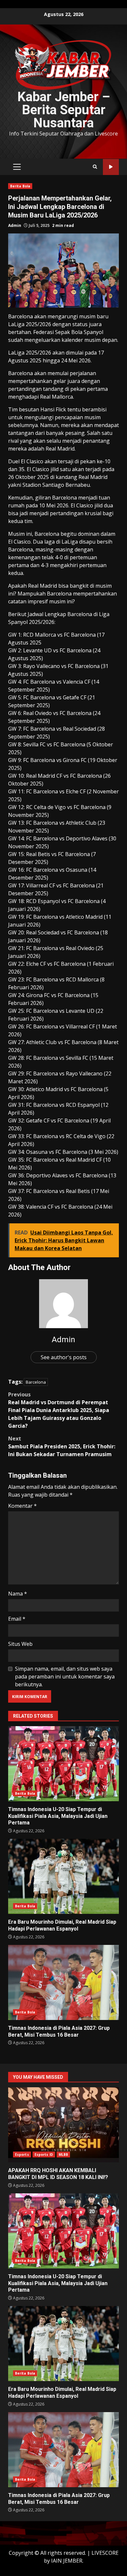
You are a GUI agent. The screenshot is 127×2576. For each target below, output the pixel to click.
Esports (22, 2155)
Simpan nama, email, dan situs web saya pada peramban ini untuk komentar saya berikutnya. (65, 1677)
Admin (15, 225)
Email (17, 1619)
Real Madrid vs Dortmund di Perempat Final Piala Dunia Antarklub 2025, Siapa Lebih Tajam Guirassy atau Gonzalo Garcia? (59, 1410)
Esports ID (44, 2155)
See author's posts (64, 1357)
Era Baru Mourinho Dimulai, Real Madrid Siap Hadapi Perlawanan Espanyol (63, 1876)
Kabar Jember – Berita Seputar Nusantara (64, 110)
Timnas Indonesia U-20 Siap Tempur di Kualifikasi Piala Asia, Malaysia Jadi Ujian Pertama (63, 1764)
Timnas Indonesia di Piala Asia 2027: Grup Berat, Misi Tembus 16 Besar (63, 1982)
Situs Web (20, 1644)
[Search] (95, 167)
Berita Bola (20, 186)
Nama (18, 1594)
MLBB (63, 2155)
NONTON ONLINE (111, 167)
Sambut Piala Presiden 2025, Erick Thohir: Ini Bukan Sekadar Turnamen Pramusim (62, 1446)
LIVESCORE (105, 2553)
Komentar (22, 1506)
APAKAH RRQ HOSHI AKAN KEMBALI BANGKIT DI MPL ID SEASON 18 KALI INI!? (63, 2125)
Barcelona (36, 1382)
